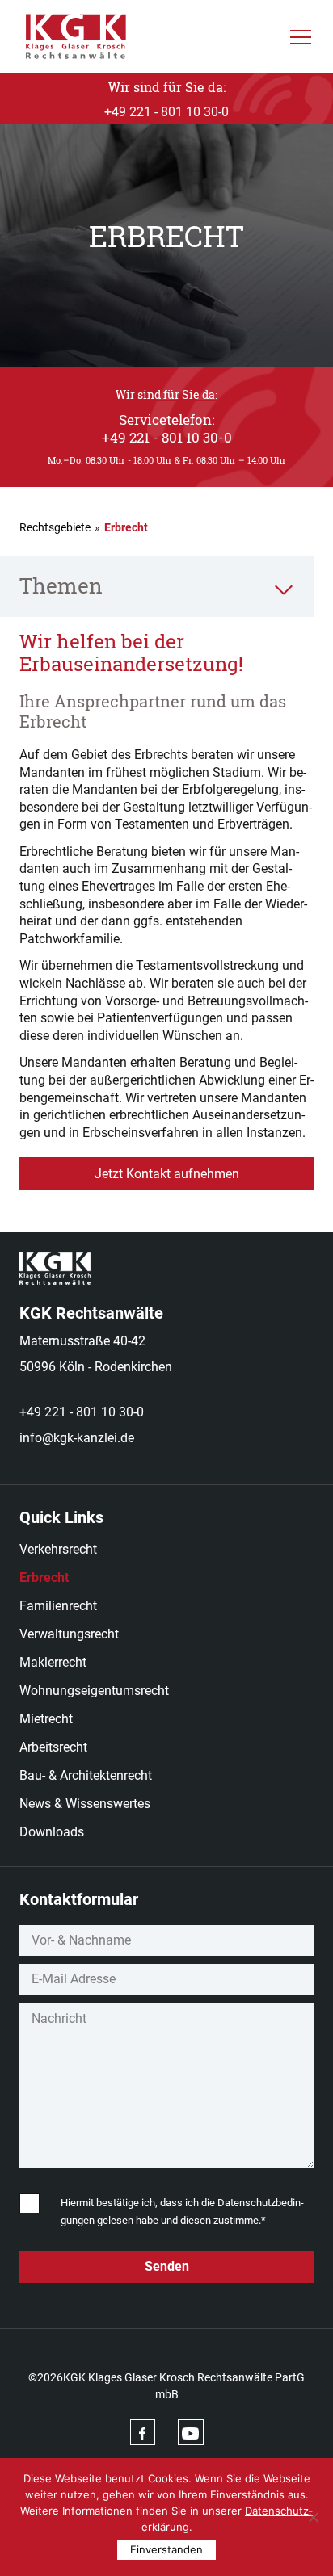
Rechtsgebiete (55, 527)
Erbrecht (44, 1577)
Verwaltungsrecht (69, 1634)
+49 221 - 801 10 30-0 (82, 1412)
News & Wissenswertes (85, 1804)
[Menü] (301, 36)
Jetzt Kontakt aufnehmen (167, 1174)
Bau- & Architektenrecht (86, 1775)
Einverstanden (166, 2549)
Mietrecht (46, 1719)
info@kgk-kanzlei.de (77, 1438)
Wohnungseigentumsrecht (94, 1691)
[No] (313, 2517)
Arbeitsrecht (53, 1747)
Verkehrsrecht (58, 1549)
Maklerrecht (53, 1662)
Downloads (52, 1832)
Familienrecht (58, 1606)
